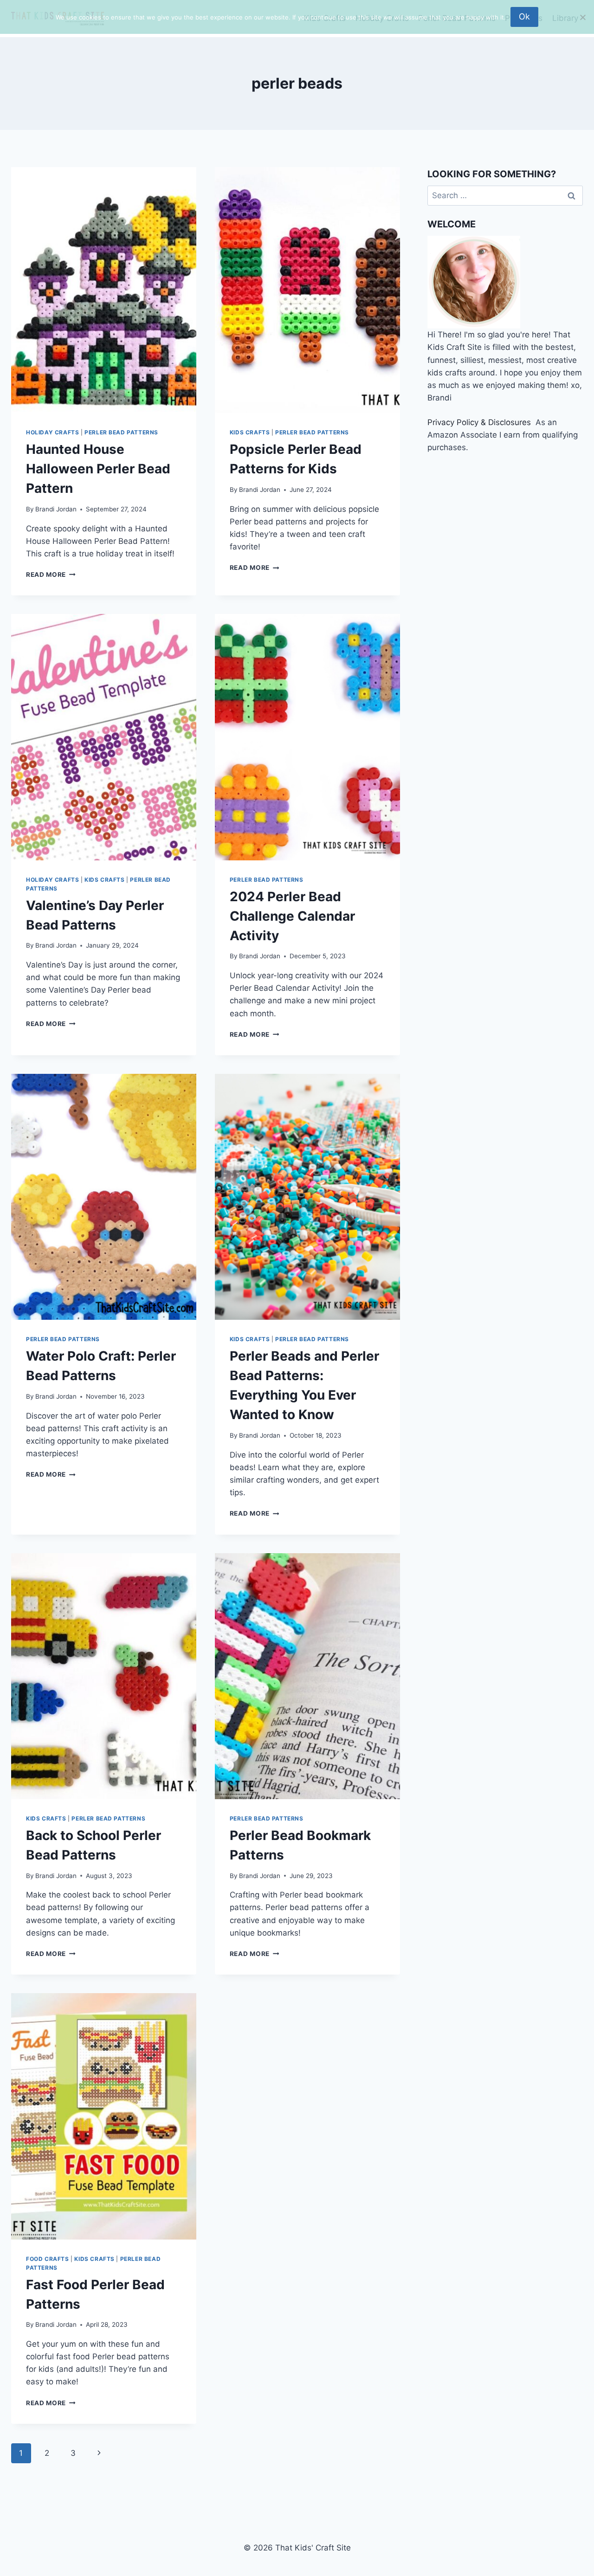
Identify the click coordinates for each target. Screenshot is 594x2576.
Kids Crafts (250, 432)
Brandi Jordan (56, 509)
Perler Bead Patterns (121, 432)
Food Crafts (48, 2259)
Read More (51, 575)
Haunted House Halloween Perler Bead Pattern (98, 469)
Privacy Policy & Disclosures (479, 422)
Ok (524, 16)
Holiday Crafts (52, 432)
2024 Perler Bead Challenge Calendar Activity (292, 916)
